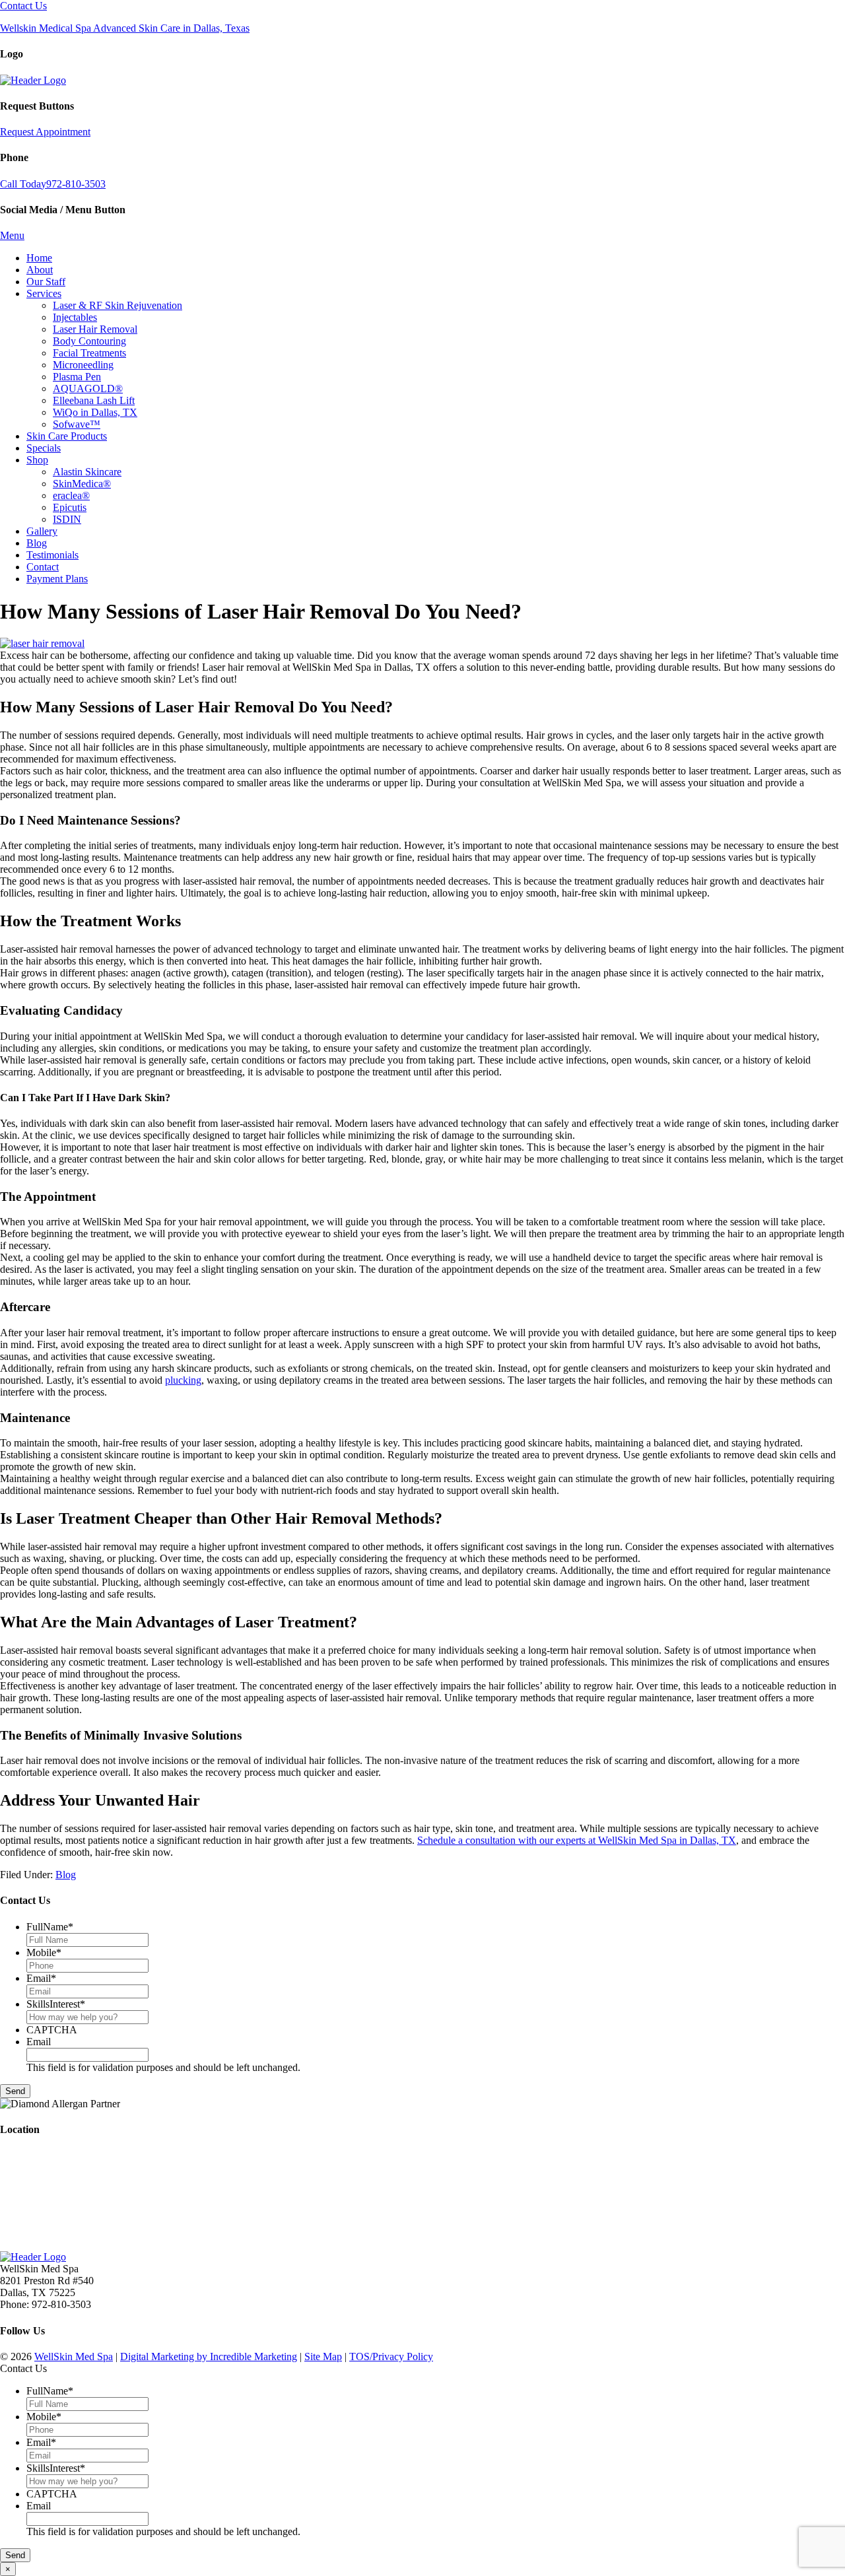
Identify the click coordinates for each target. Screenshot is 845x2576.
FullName (50, 1927)
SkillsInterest (56, 2004)
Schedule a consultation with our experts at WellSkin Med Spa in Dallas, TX (577, 1840)
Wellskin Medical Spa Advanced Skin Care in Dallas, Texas (125, 28)
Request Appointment (45, 132)
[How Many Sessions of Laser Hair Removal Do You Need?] (42, 643)
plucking (183, 1380)
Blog (66, 1875)
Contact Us (23, 6)
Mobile (44, 1952)
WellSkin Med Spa (74, 2356)
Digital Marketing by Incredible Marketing (209, 2356)
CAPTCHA (52, 2030)
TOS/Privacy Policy (391, 2356)
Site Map (323, 2356)
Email (41, 1978)
